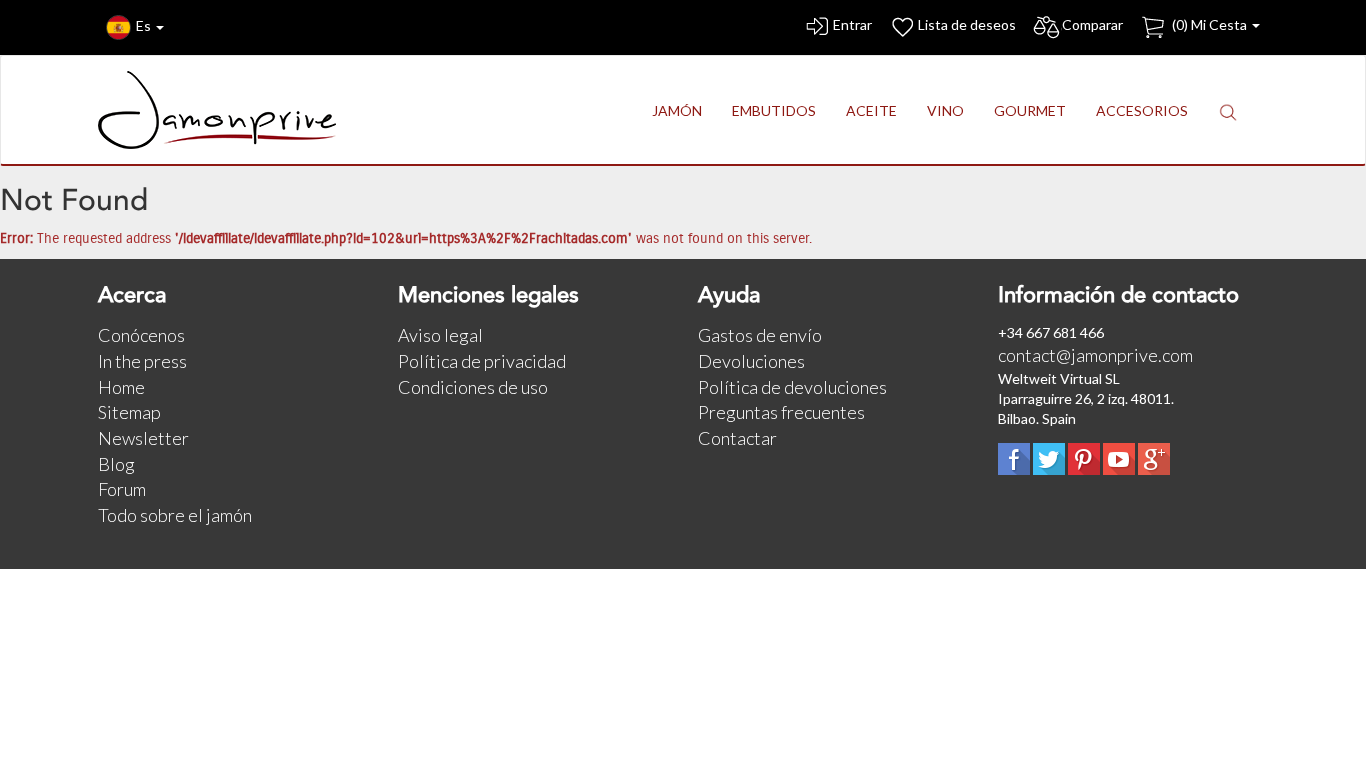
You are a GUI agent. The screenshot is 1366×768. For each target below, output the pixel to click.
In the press (142, 361)
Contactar (737, 438)
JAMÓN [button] (677, 110)
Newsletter (143, 438)
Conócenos (141, 335)
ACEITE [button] (871, 110)
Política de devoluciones (792, 387)
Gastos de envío (760, 335)
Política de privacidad (482, 361)
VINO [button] (945, 110)
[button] (1228, 111)
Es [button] (145, 25)
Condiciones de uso (473, 387)
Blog (116, 464)
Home (121, 387)
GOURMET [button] (1030, 110)
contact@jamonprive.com (1095, 355)
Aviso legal (440, 335)
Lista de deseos (967, 24)
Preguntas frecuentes (781, 412)
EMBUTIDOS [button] (774, 110)
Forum (122, 489)
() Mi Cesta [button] (1209, 24)
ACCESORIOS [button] (1142, 110)
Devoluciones (751, 361)
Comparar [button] (1092, 24)
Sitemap (129, 412)
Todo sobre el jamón (175, 515)
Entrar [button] (852, 24)
